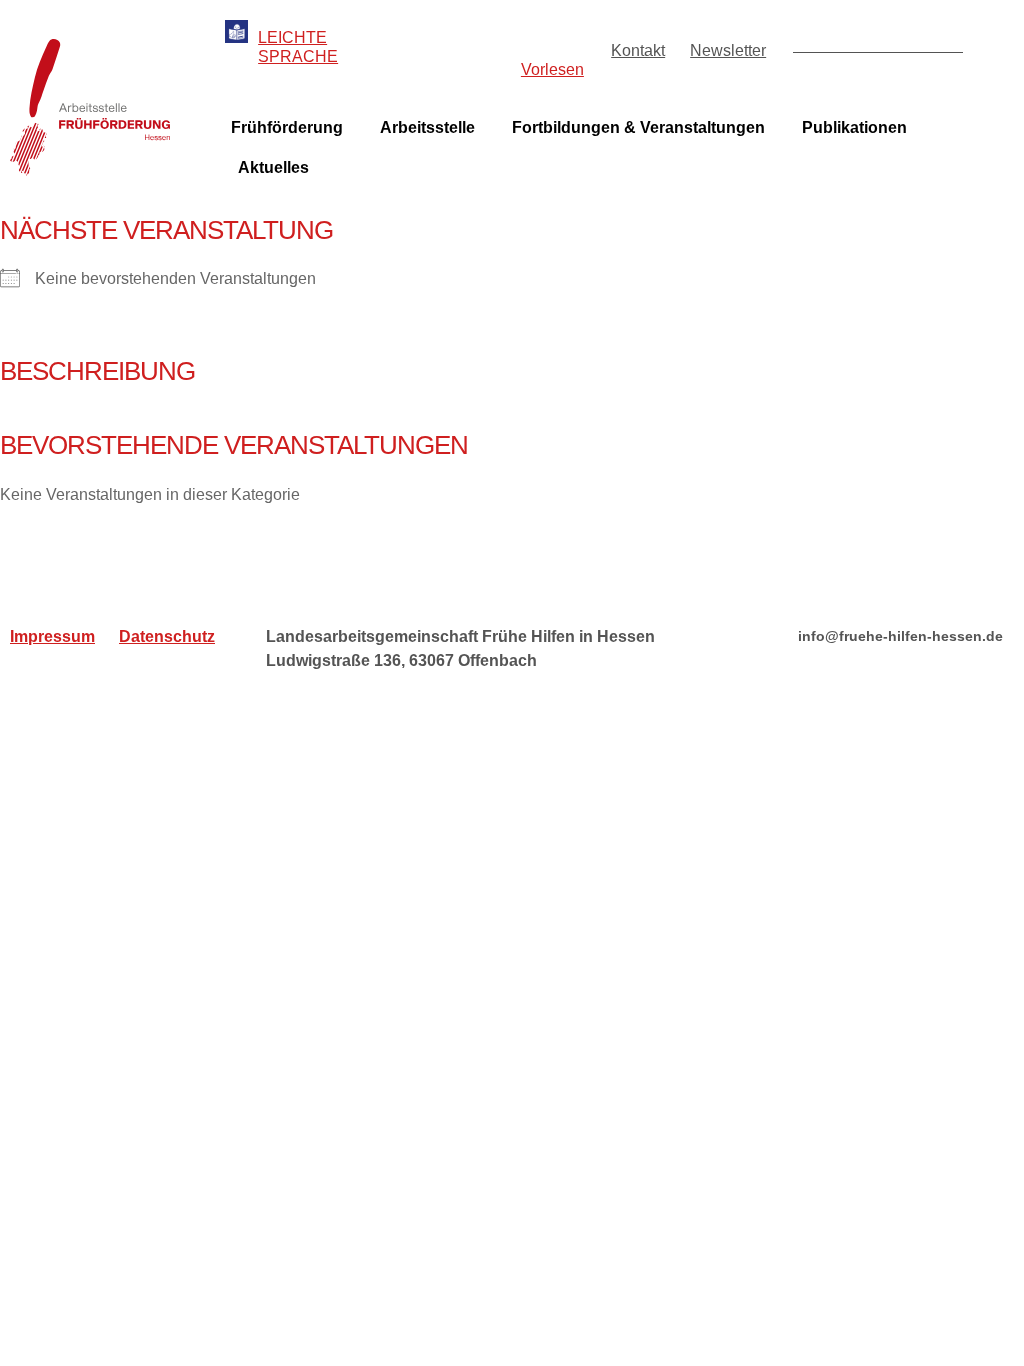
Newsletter (728, 50)
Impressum (52, 636)
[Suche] (946, 36)
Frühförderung (287, 127)
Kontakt (638, 50)
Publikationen (854, 127)
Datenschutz (167, 636)
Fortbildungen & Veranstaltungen (638, 127)
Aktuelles (273, 167)
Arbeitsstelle (427, 127)
